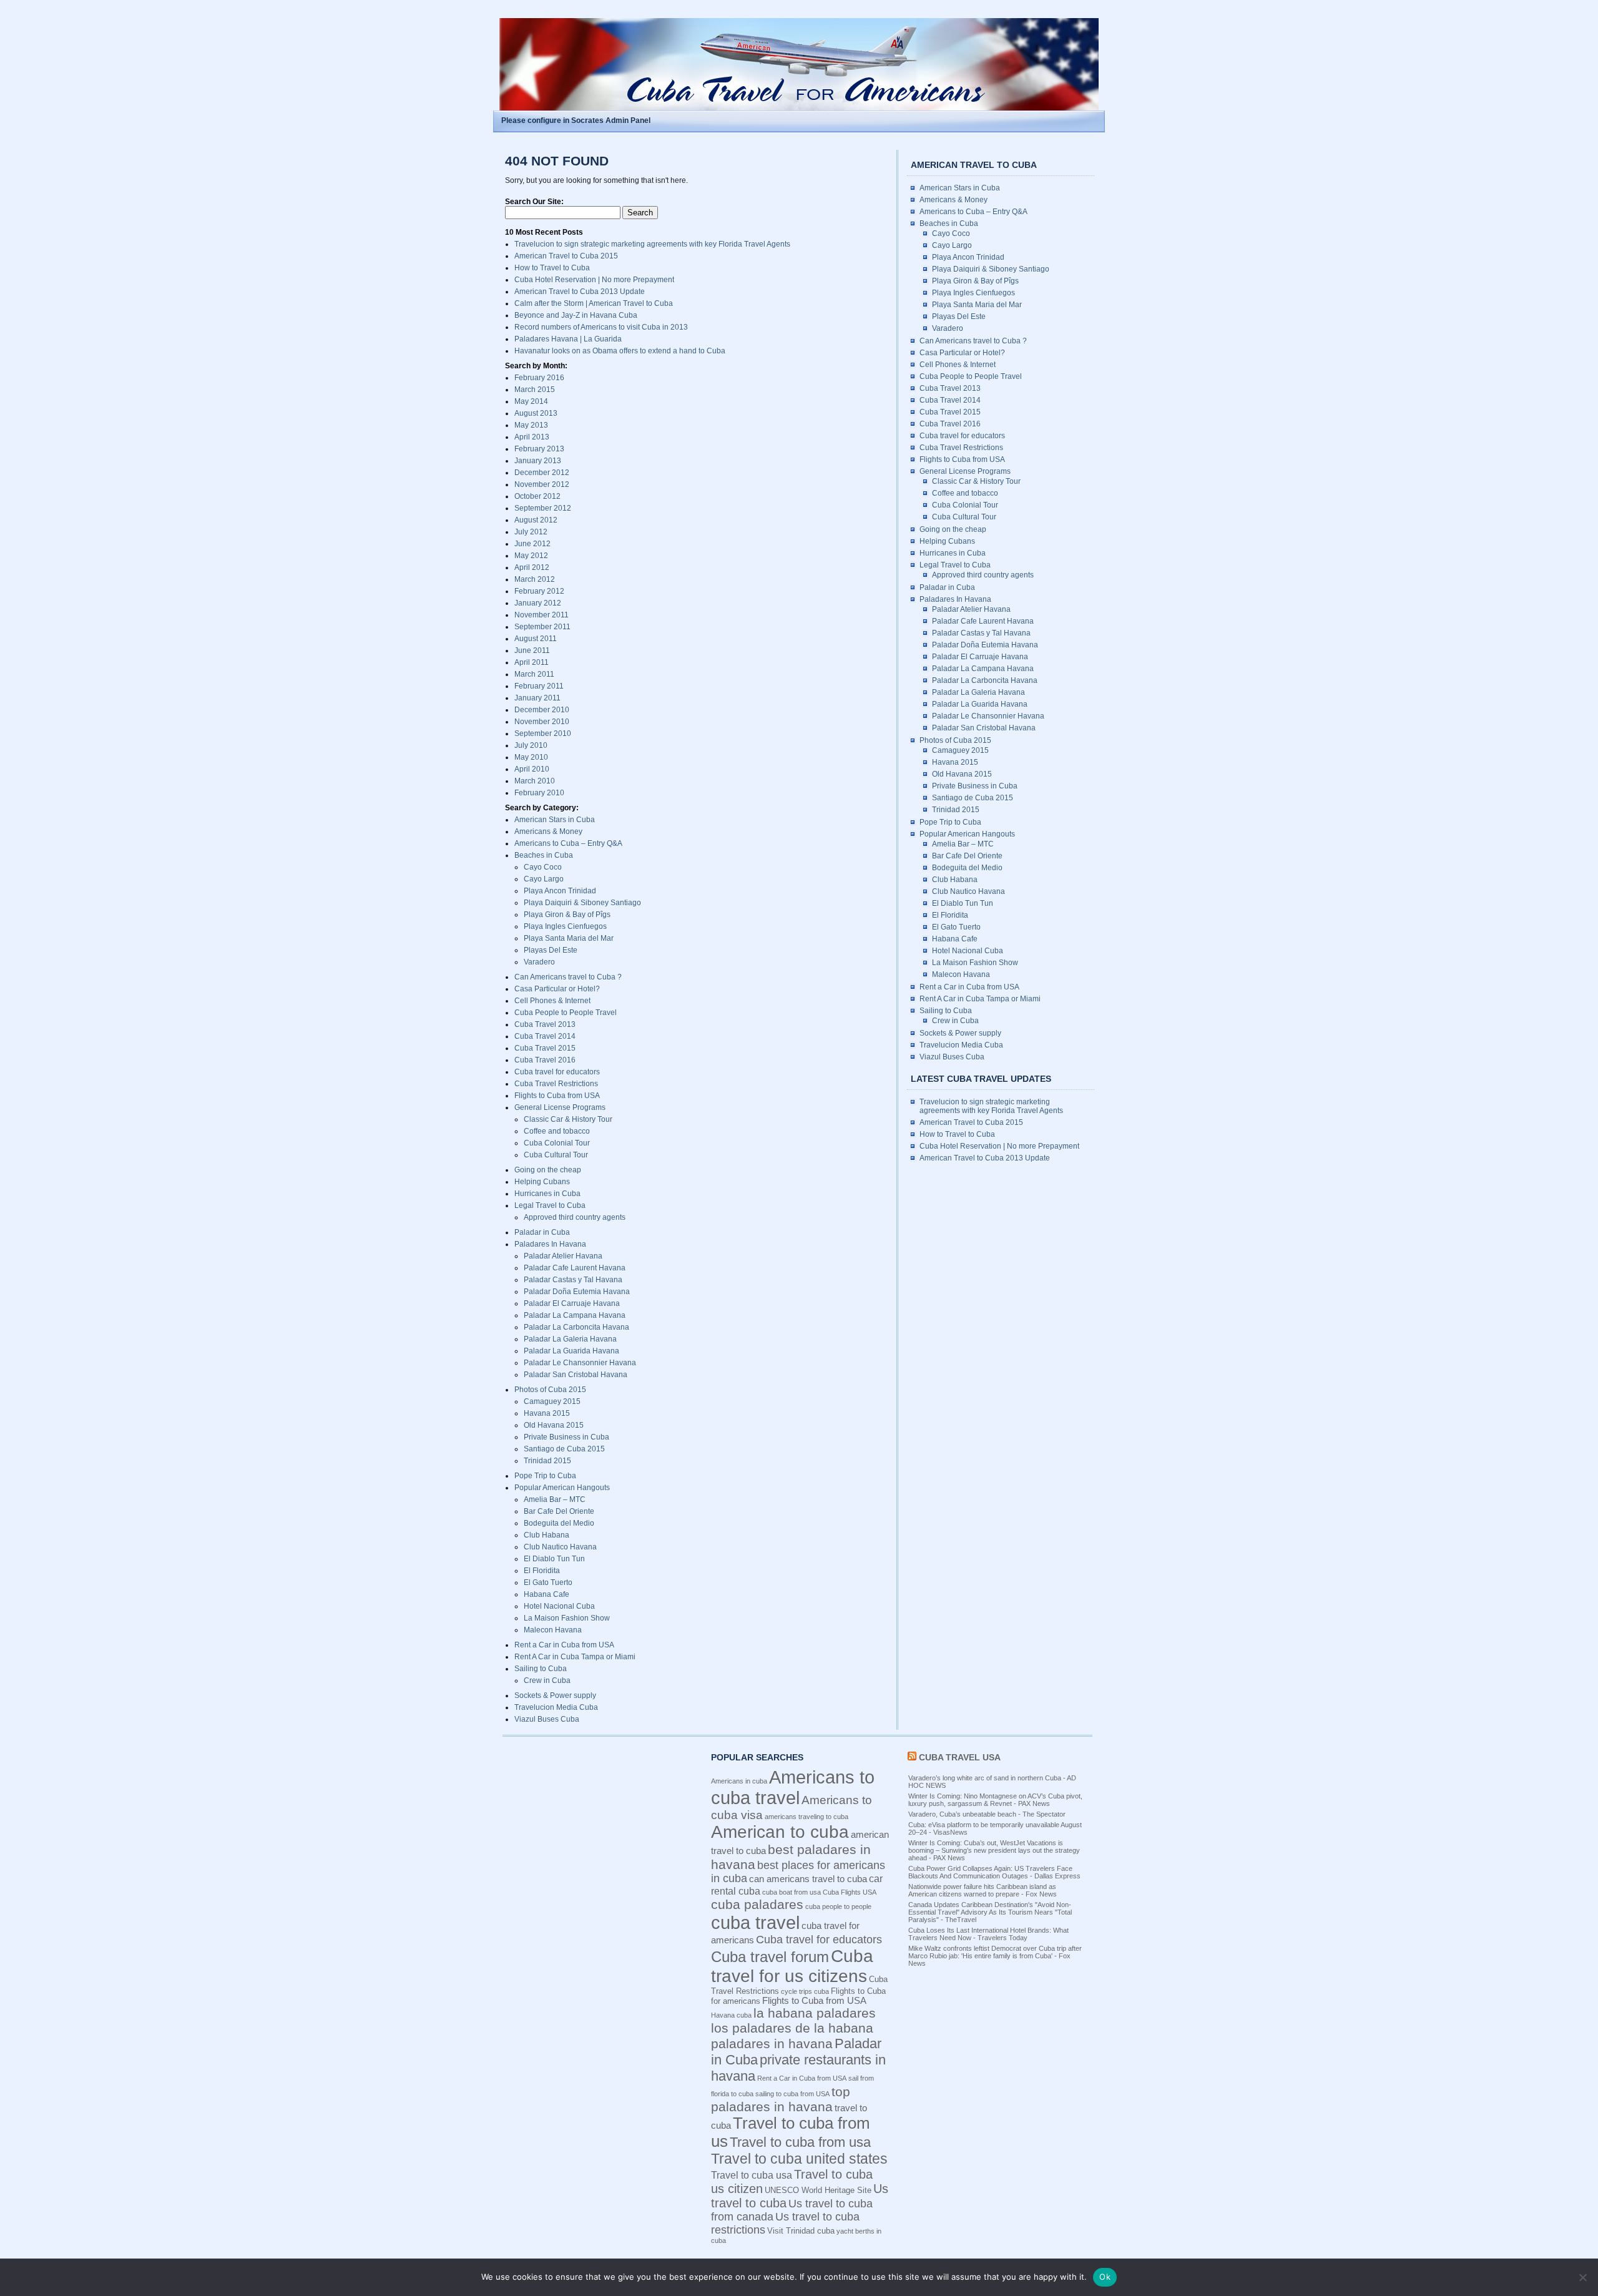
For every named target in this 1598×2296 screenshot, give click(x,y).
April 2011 (532, 662)
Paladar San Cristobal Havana (576, 1375)
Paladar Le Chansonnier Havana (580, 1363)
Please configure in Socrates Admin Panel (576, 120)
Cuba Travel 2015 (545, 1048)
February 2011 (539, 686)
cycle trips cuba (805, 1991)
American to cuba (780, 1832)
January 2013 (538, 461)
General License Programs (560, 1107)
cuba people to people (838, 1906)
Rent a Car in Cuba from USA (564, 1645)
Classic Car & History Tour (568, 1119)
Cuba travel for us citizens (792, 1966)
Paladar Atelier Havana (563, 1256)
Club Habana (547, 1535)
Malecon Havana (553, 1630)
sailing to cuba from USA (792, 2094)
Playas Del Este (551, 950)
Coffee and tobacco (557, 1131)
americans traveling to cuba (806, 1817)
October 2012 (537, 496)
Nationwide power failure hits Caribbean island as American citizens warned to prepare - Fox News (983, 1890)
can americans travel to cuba (808, 1879)
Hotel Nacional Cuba (559, 1606)
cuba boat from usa (792, 1892)
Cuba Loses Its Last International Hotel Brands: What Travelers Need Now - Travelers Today (988, 1934)
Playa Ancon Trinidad (560, 891)
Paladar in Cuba (542, 1232)
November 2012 (542, 484)
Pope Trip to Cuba (545, 1476)
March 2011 (534, 674)
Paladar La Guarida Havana (571, 1351)
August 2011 (536, 639)
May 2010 (531, 757)
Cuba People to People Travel (566, 1013)
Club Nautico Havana (560, 1547)
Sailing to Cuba (541, 1669)
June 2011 (532, 650)
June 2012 (532, 544)
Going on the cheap (548, 1170)
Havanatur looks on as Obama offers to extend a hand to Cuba (620, 351)
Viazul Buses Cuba (547, 1719)
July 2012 (531, 532)
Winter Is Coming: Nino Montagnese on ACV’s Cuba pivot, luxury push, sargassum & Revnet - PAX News (995, 1800)
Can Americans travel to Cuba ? (568, 977)
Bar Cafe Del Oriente (559, 1511)
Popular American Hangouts (562, 1488)
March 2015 (535, 390)
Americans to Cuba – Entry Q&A (568, 843)
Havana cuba (731, 2015)
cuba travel (755, 1922)
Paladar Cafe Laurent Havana (575, 1268)
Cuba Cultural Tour (556, 1155)
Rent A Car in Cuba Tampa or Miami (575, 1657)
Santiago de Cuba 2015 (564, 1449)
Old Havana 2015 (554, 1425)
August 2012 (536, 520)
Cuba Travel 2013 (545, 1024)
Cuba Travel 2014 (545, 1036)
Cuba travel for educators (557, 1072)
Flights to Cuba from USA (557, 1096)
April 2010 (532, 769)
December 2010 (542, 710)
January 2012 (538, 603)
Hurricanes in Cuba (547, 1194)
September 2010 (543, 733)
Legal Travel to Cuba (550, 1205)
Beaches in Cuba (544, 855)
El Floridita (542, 1571)
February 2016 (539, 378)
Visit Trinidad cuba (801, 2231)
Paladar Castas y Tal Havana (573, 1280)
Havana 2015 (547, 1413)
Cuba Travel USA (960, 1757)
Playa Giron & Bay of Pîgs (567, 915)
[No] (1582, 2277)
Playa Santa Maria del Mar (569, 938)
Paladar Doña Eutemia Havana (577, 1292)
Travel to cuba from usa (800, 2142)
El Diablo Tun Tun (554, 1559)
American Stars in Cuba (555, 820)
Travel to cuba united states (799, 2159)
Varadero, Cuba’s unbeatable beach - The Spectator (987, 1814)
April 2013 (532, 437)
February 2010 (539, 793)
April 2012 (532, 567)
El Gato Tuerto (548, 1582)
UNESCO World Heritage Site (818, 2190)
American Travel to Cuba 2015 (566, 256)
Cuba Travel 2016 (545, 1060)
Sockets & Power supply (555, 1695)
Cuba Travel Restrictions (556, 1084)
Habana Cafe (547, 1594)
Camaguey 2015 (552, 1401)
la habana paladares (815, 2013)
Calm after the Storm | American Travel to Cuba (594, 303)
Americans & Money (548, 832)
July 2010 (531, 745)
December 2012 (542, 473)
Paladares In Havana (550, 1244)
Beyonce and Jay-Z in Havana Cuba (576, 315)
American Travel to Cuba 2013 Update (580, 292)
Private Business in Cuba (566, 1437)
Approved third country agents (575, 1217)
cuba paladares (757, 1904)
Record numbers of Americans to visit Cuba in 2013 (601, 327)
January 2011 (537, 698)
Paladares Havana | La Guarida (568, 339)
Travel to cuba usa (752, 2175)
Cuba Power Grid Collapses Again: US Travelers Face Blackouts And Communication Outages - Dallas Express (994, 1872)
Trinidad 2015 (547, 1461)
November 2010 (542, 722)
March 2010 (535, 781)
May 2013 (531, 425)
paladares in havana (772, 2043)
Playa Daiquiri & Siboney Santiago (582, 903)
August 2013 (536, 413)
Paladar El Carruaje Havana (572, 1303)
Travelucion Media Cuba (556, 1707)
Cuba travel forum (770, 1957)
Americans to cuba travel (793, 1788)
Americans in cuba (739, 1781)
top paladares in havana (781, 2099)
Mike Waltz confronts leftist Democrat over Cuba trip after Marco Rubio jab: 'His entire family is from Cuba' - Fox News (995, 1956)
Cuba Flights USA (850, 1892)
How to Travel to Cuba (552, 268)
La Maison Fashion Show (567, 1618)
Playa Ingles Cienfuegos (565, 926)
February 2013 (539, 449)
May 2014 (531, 401)
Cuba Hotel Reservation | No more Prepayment (594, 280)
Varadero (539, 962)
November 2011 (542, 615)
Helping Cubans (542, 1182)
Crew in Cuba (547, 1680)
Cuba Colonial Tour (557, 1143)
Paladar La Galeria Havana (570, 1339)
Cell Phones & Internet (552, 1001)
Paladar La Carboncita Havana (576, 1327)
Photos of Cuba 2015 (550, 1390)
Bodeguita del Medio (559, 1523)
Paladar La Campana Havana (575, 1315)
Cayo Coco (543, 867)
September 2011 (542, 627)
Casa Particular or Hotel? (557, 989)
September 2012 (543, 508)
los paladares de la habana (792, 2028)
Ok (1105, 2277)
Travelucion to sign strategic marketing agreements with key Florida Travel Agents (652, 244)
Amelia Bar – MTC (555, 1499)
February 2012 (539, 591)
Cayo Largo (544, 879)
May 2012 (531, 556)
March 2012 (535, 579)
